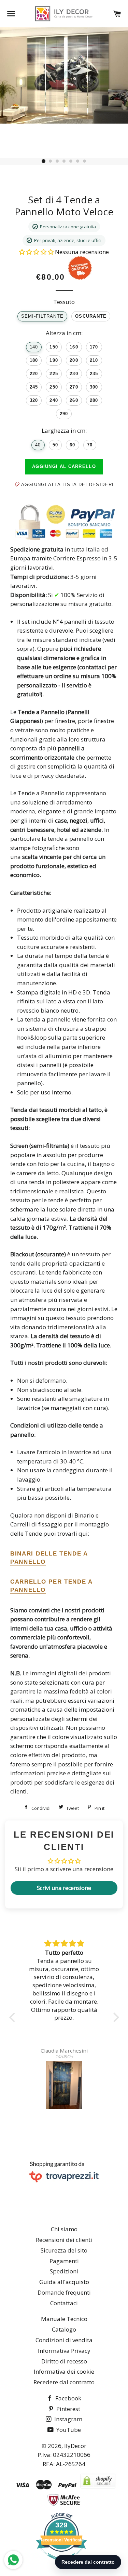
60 (73, 445)
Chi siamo (64, 2229)
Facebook (68, 2398)
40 (38, 445)
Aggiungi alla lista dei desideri (66, 485)
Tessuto (64, 302)
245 (34, 387)
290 (64, 414)
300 (94, 387)
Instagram (68, 2419)
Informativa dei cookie (64, 2371)
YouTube (68, 2430)
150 (54, 347)
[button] (37, 252)
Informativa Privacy (64, 2351)
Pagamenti (64, 2261)
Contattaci (64, 2303)
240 (54, 401)
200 (74, 360)
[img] (64, 1944)
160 (74, 347)
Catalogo (64, 2329)
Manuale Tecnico (64, 2319)
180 (34, 360)
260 (74, 401)
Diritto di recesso (64, 2361)
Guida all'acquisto (64, 2282)
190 (54, 360)
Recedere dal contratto (64, 2382)
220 (34, 374)
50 (55, 445)
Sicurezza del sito (64, 2250)
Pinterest (68, 2409)
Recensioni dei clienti (64, 2240)
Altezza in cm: (64, 333)
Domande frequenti (64, 2292)
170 (94, 347)
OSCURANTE (91, 316)
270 (74, 387)
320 (34, 401)
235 (94, 374)
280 (94, 401)
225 (54, 374)
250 (54, 387)
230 (74, 374)
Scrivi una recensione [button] (64, 1888)
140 (34, 347)
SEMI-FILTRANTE (42, 316)
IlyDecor (75, 2446)
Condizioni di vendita (64, 2340)
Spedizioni (64, 2271)
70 (90, 445)
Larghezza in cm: (64, 430)
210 (94, 360)
